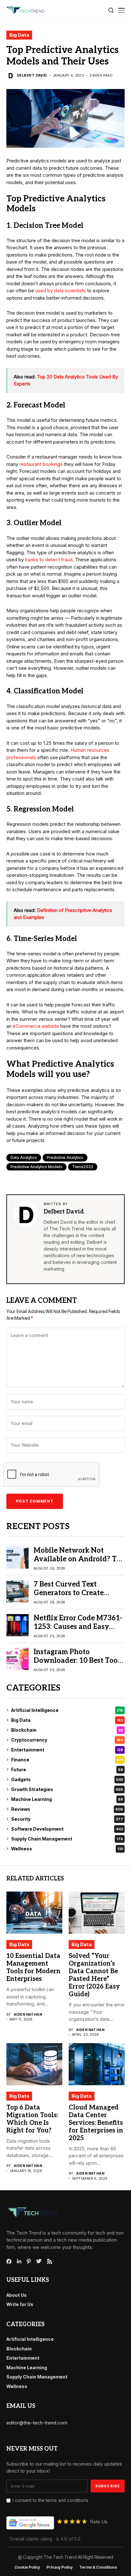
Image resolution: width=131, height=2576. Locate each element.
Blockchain (67, 1730)
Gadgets (67, 1779)
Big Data (19, 35)
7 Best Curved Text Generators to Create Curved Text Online (69, 1593)
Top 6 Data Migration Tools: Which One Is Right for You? (32, 2119)
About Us (17, 2295)
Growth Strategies (67, 1789)
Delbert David (32, 75)
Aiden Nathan (28, 2015)
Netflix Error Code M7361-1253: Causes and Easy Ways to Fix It (78, 1627)
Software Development (67, 1829)
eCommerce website (36, 1026)
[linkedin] (19, 2261)
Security (67, 1819)
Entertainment (67, 1750)
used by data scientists (61, 291)
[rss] (50, 2261)
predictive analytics (65, 1157)
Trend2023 (83, 1167)
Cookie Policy (27, 2567)
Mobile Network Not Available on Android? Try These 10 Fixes (79, 1559)
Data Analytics (24, 1157)
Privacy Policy (60, 2567)
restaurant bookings (41, 464)
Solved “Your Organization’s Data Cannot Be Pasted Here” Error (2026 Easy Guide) (94, 1975)
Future (67, 1770)
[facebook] (9, 2261)
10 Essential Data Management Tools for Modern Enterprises (33, 1967)
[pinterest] (29, 2261)
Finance (67, 1760)
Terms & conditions (98, 2567)
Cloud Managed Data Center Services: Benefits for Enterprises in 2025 (96, 2123)
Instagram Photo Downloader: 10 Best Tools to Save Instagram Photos (78, 1660)
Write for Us (20, 2304)
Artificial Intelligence (67, 1710)
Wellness (67, 1849)
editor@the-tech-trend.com (37, 2423)
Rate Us (99, 2522)
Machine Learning (67, 1799)
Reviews (67, 1809)
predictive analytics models (36, 1167)
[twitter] (39, 2261)
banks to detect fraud (49, 560)
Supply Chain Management (67, 1839)
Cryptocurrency (67, 1740)
